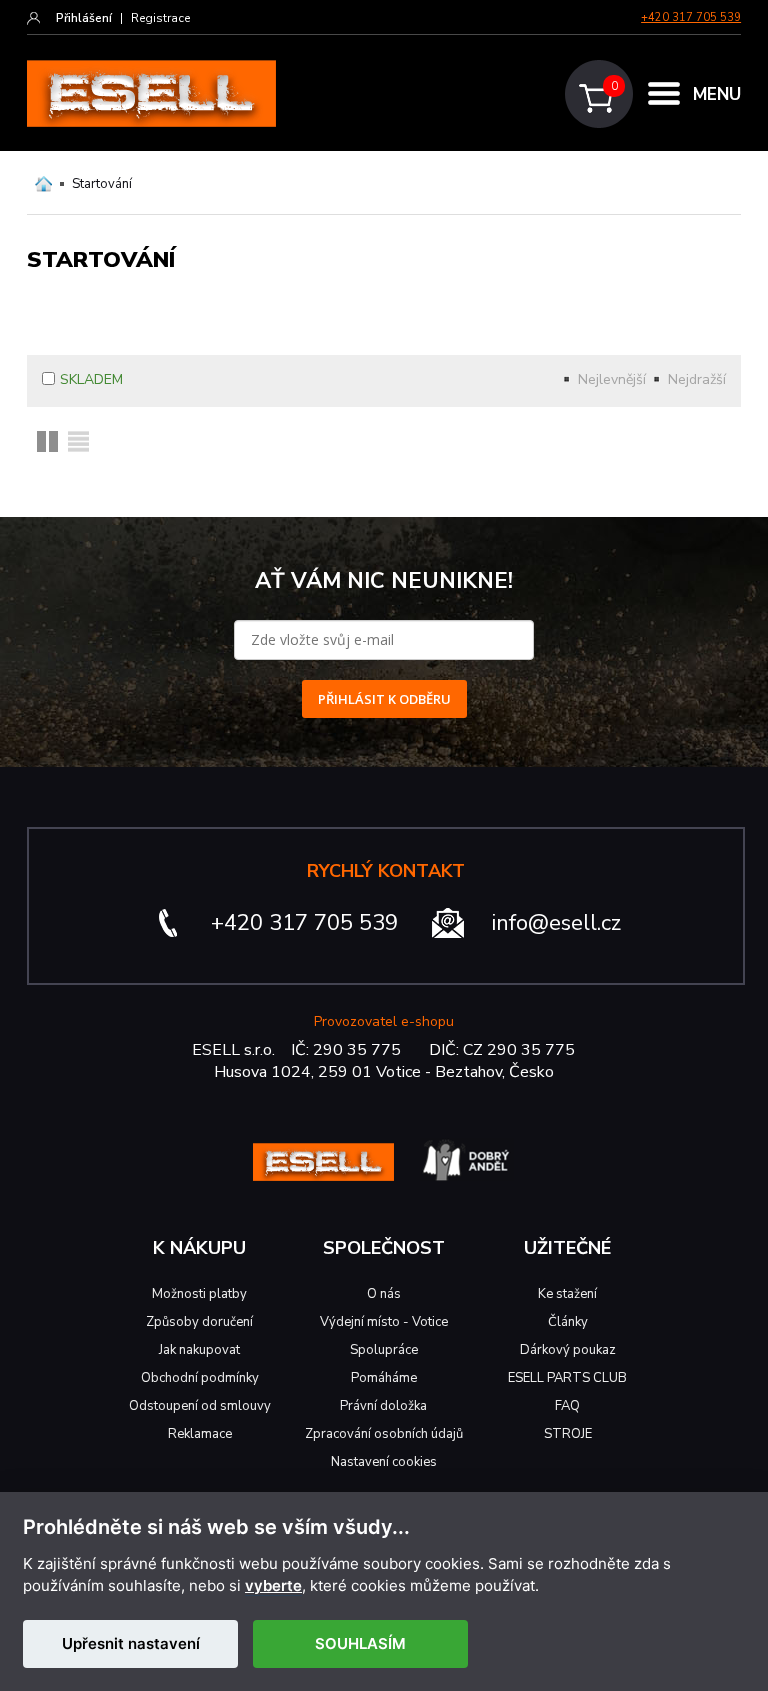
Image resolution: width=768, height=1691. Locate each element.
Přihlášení (84, 18)
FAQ (567, 1406)
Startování (102, 184)
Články (568, 1322)
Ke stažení (567, 1294)
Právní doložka (383, 1406)
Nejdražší (697, 379)
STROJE (568, 1434)
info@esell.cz (556, 923)
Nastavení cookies (384, 1462)
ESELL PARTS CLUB (567, 1378)
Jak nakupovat (199, 1350)
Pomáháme (384, 1378)
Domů (43, 184)
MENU (717, 94)
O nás (384, 1294)
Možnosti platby (199, 1294)
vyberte (273, 1586)
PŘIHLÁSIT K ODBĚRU (384, 699)
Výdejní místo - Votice (384, 1322)
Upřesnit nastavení (131, 1643)
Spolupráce (384, 1350)
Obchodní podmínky (200, 1378)
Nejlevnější (612, 379)
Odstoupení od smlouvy (200, 1406)
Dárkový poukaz (568, 1350)
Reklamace (200, 1434)
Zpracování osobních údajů (384, 1434)
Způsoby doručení (199, 1322)
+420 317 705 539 (691, 17)
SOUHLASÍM (360, 1643)
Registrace (160, 18)
